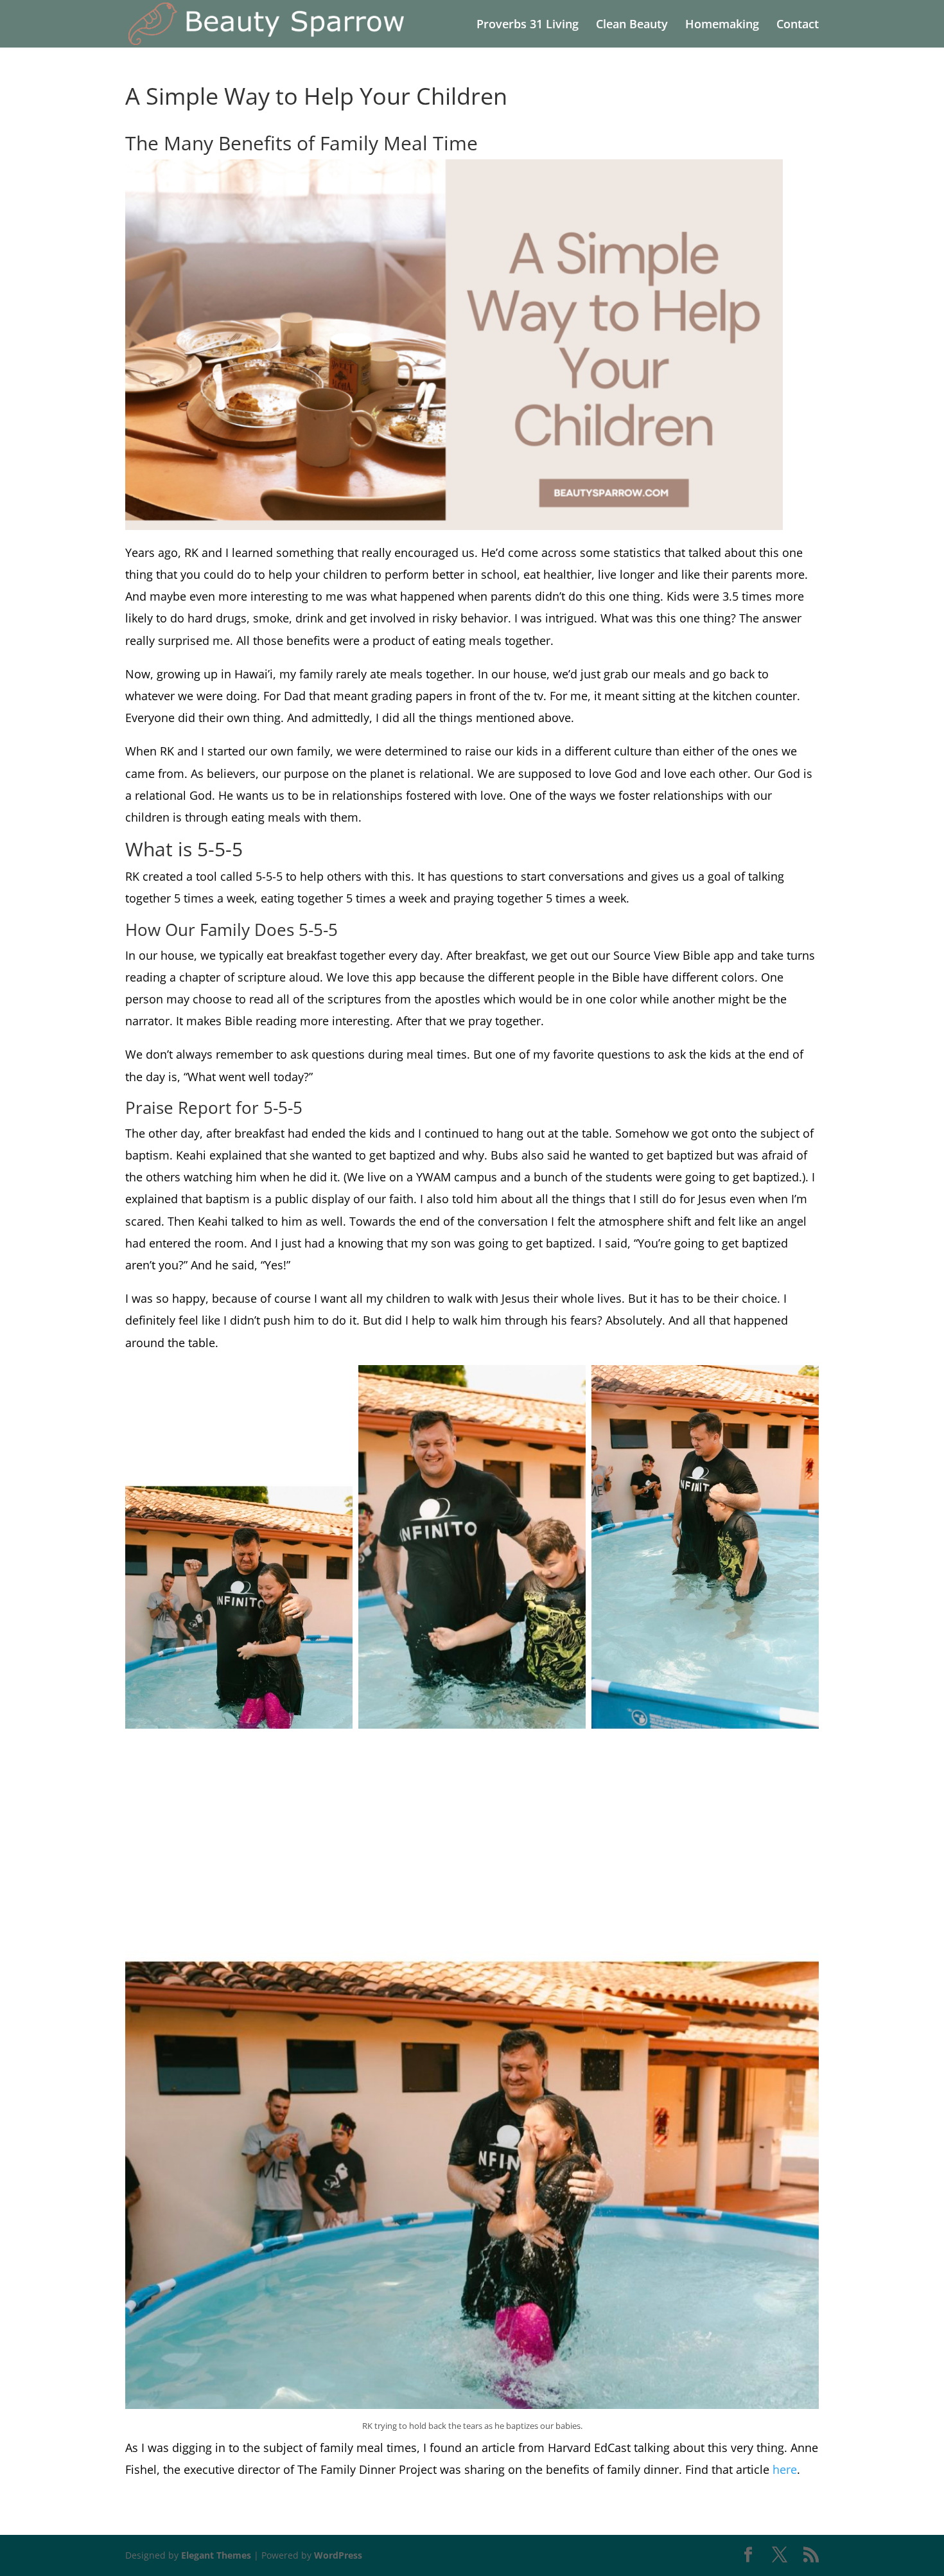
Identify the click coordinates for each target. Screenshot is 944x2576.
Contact (798, 25)
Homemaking (722, 25)
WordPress (338, 2555)
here (785, 2469)
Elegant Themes (216, 2555)
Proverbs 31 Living (528, 25)
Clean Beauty (632, 25)
